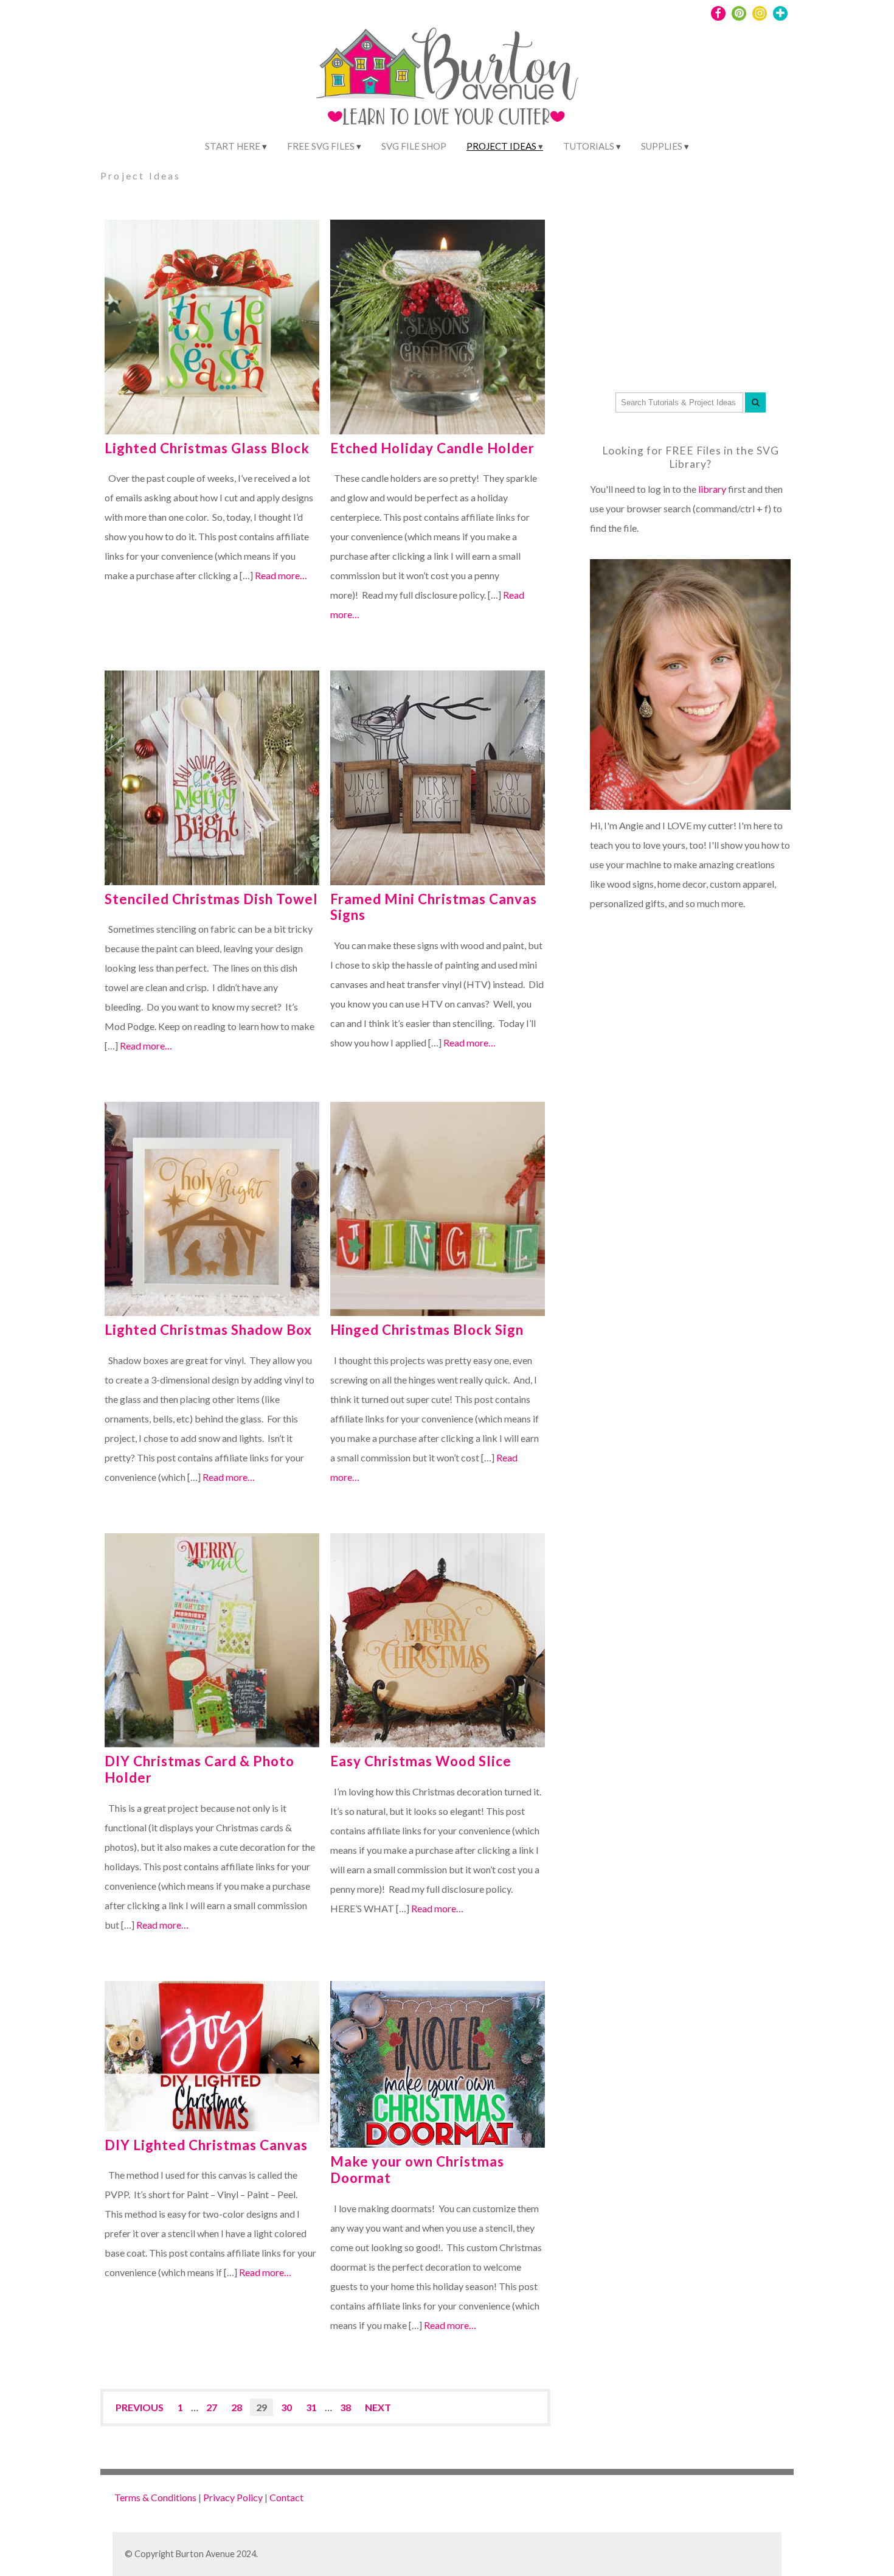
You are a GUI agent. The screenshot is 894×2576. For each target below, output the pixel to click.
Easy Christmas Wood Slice (421, 1761)
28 (237, 2407)
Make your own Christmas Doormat (417, 2170)
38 (345, 2407)
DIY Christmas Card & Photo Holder (199, 1769)
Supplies (662, 146)
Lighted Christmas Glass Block (207, 448)
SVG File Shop (414, 146)
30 (286, 2407)
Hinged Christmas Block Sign (427, 1330)
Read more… (281, 575)
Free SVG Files (321, 146)
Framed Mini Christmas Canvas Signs (434, 907)
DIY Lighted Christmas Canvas (206, 2145)
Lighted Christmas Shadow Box (208, 1330)
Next (378, 2407)
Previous (140, 2407)
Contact (286, 2497)
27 (212, 2407)
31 (311, 2407)
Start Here (233, 146)
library (712, 489)
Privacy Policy (233, 2497)
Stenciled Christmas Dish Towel (211, 899)
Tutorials (589, 146)
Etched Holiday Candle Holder (432, 448)
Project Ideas (501, 146)
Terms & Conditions (155, 2497)
